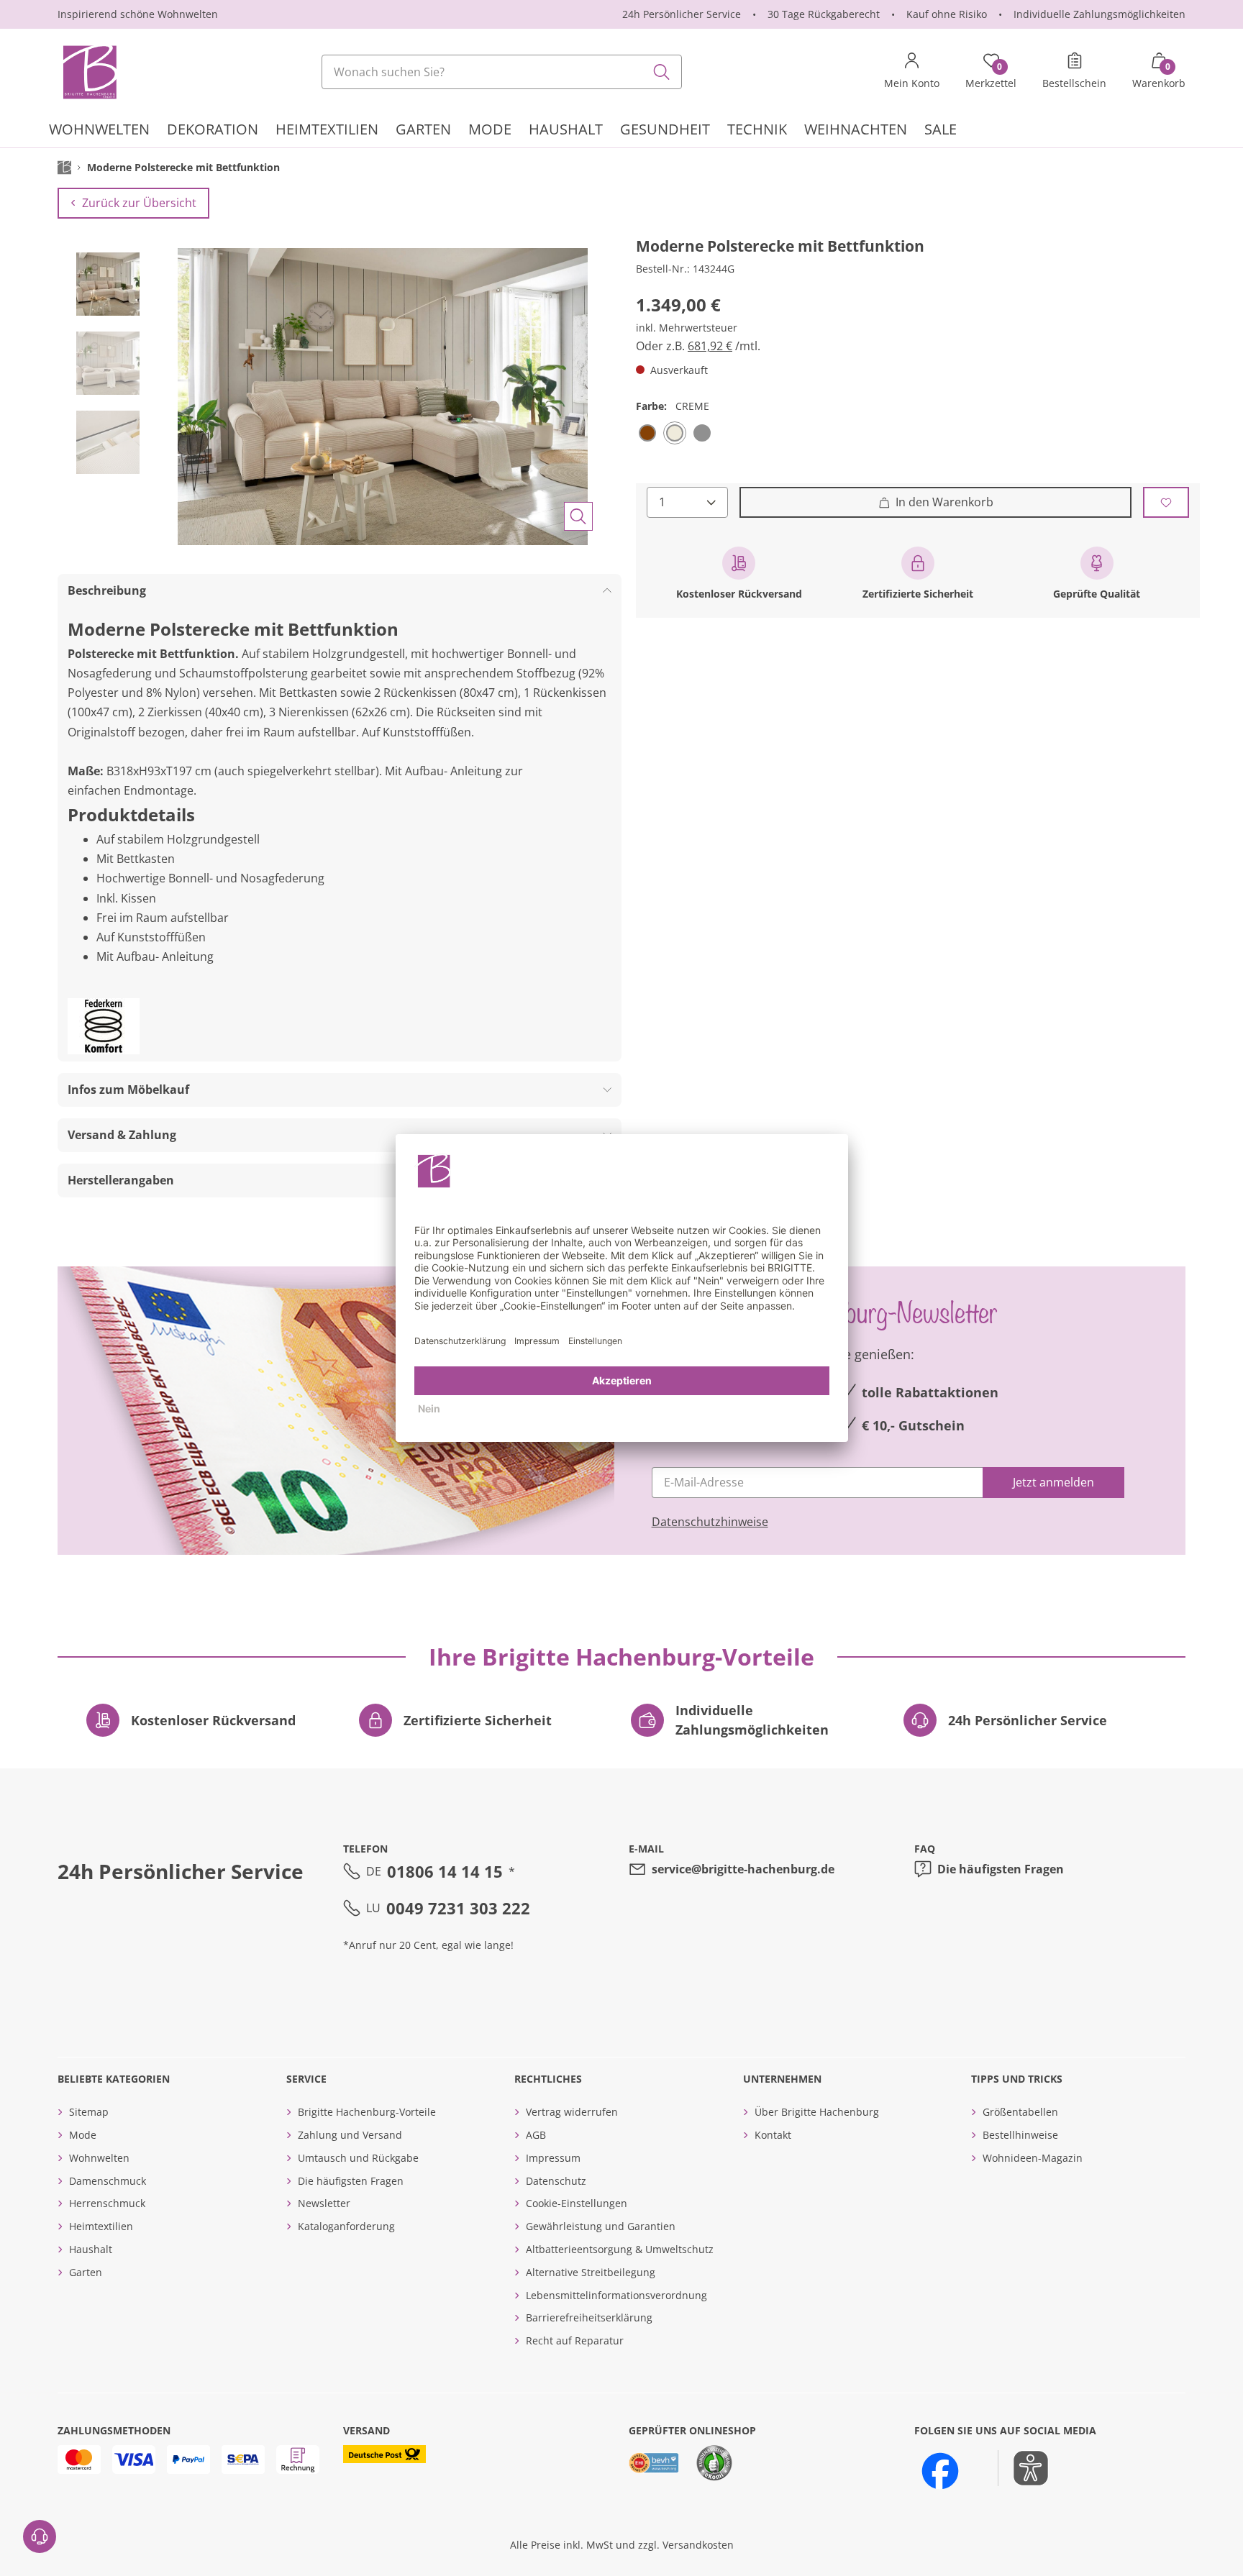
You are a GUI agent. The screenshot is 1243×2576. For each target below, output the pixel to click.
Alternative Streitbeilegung (591, 2272)
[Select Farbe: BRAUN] (647, 433)
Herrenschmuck (107, 2203)
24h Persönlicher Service (682, 14)
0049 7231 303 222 (458, 1908)
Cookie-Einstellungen (577, 2203)
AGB (536, 2135)
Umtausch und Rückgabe (358, 2158)
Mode (83, 2135)
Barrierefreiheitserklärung (589, 2317)
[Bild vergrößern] (578, 516)
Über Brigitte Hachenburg (817, 2112)
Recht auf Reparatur (575, 2340)
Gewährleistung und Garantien (601, 2226)
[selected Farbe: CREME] (675, 433)
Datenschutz (556, 2181)
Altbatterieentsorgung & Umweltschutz (620, 2249)
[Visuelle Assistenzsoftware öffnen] (1023, 2468)
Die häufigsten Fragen (1001, 1869)
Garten (86, 2272)
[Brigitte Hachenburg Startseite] (88, 72)
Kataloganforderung (346, 2226)
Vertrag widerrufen (572, 2112)
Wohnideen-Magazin (1033, 2158)
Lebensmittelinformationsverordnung (616, 2295)
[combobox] (502, 72)
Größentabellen (1020, 2112)
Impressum (553, 2158)
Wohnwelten (99, 2158)
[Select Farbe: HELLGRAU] (702, 433)
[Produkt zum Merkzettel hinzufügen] (1166, 502)
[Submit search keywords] (662, 72)
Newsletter (324, 2203)
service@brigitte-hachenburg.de (743, 1869)
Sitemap (89, 2112)
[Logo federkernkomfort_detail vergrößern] (104, 1026)
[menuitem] (99, 131)
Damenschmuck (108, 2181)
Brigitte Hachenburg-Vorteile (367, 2112)
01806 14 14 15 (445, 1871)
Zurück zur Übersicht (139, 203)
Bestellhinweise (1020, 2135)
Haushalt (91, 2249)
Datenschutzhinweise (710, 1522)
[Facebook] (940, 2471)
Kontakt (773, 2135)
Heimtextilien (101, 2226)
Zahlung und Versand (350, 2135)
